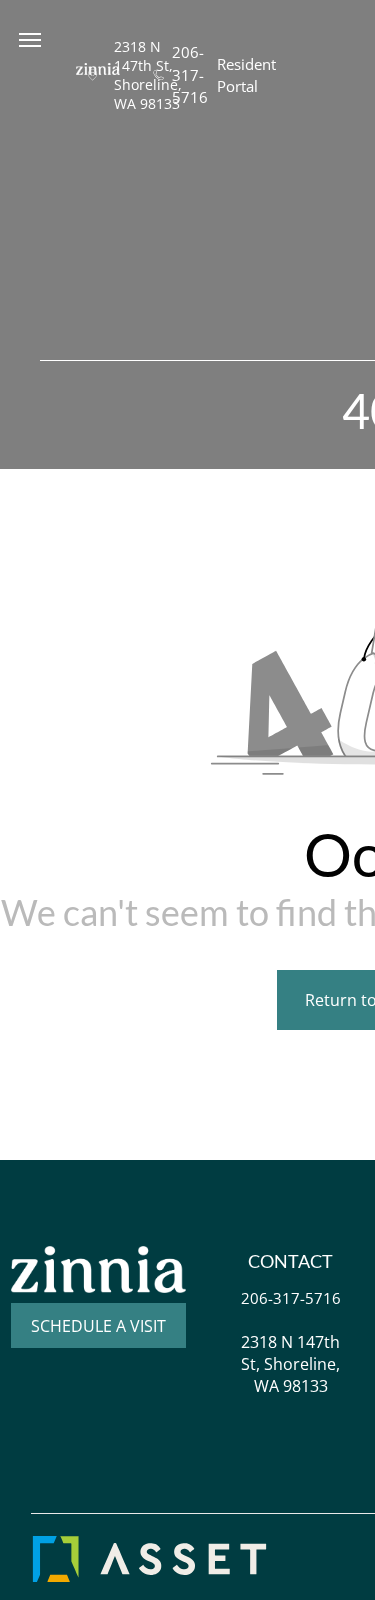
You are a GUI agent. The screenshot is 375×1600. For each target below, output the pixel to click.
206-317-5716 (190, 74)
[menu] (30, 40)
